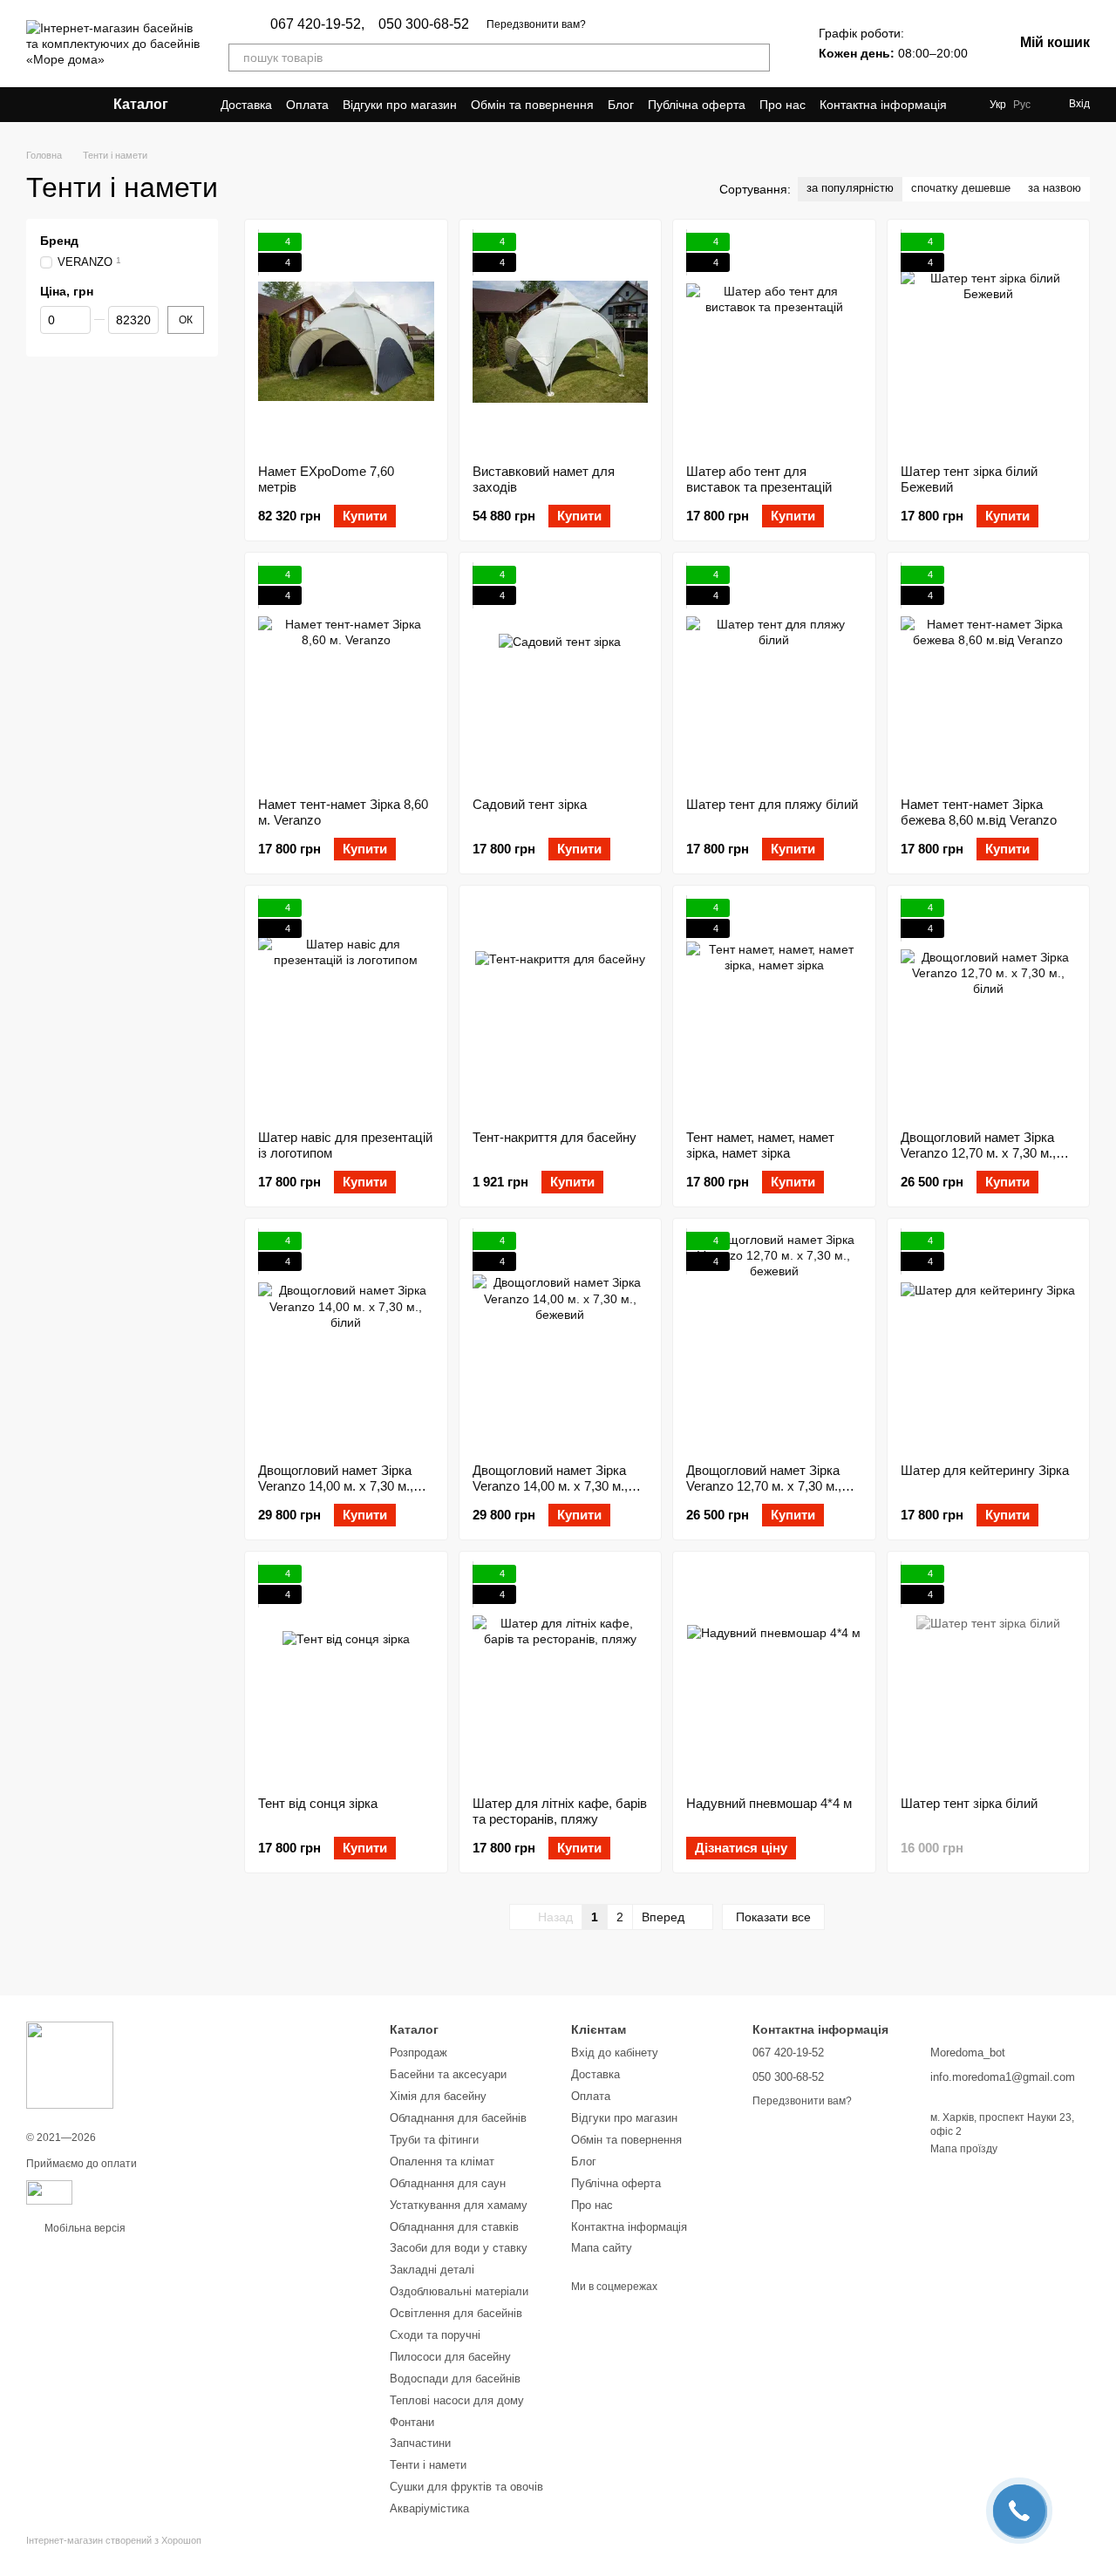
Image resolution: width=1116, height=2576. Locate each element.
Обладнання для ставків (454, 2227)
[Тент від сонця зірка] (346, 1674)
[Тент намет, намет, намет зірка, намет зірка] (774, 1008)
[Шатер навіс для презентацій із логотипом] (346, 1008)
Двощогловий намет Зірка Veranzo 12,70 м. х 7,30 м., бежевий (764, 1486)
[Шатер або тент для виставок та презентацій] (774, 342)
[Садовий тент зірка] (561, 675)
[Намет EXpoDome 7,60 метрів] (346, 342)
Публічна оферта (697, 105)
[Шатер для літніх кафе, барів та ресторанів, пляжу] (561, 1674)
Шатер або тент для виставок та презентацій (759, 479)
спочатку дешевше (961, 188)
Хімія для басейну (438, 2096)
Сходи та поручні (435, 2335)
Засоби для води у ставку (459, 2248)
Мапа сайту (602, 2248)
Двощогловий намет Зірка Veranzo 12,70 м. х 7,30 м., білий (978, 1153)
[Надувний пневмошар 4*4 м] (774, 1674)
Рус (1022, 105)
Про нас (783, 105)
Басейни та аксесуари (448, 2074)
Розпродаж (418, 2053)
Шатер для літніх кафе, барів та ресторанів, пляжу (560, 1811)
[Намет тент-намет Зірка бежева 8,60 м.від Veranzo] (989, 675)
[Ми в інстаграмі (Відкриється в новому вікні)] (54, 105)
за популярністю (850, 188)
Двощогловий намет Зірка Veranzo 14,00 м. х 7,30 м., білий (336, 1486)
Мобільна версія (84, 2228)
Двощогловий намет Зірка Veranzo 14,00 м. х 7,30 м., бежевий (550, 1486)
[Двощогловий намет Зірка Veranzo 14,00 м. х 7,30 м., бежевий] (561, 1341)
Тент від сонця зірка (318, 1803)
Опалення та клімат (442, 2161)
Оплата (307, 105)
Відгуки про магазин (400, 105)
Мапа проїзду (964, 2149)
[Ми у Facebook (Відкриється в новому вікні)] (33, 105)
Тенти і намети (428, 2465)
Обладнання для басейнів (458, 2118)
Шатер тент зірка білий (969, 1803)
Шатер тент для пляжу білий (772, 804)
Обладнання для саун (448, 2183)
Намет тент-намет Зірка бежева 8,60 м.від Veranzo (979, 812)
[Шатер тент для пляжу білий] (774, 675)
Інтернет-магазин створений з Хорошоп (114, 2540)
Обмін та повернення (532, 105)
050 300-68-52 (424, 24)
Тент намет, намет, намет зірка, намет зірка (760, 1145)
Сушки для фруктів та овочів (466, 2487)
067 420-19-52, (317, 24)
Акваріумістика (429, 2508)
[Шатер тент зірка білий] (989, 1674)
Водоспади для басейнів (455, 2379)
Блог (621, 105)
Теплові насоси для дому (457, 2400)
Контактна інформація (883, 105)
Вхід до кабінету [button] (615, 2053)
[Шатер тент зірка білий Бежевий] (989, 342)
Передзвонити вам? (536, 24)
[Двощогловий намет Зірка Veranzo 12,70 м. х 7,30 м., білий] (989, 1008)
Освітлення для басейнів (456, 2313)
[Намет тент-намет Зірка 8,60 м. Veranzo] (346, 675)
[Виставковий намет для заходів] (561, 342)
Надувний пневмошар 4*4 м (769, 1803)
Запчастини (420, 2443)
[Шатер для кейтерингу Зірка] (989, 1341)
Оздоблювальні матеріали (459, 2291)
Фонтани (412, 2422)
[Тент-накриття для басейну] (561, 1008)
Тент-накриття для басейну (555, 1137)
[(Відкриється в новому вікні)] (49, 2192)
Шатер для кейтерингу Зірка (985, 1470)
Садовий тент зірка (530, 804)
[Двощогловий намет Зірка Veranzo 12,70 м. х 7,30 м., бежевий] (774, 1341)
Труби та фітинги (434, 2140)
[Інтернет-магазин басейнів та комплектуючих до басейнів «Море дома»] (70, 2064)
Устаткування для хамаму (459, 2205)
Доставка (246, 105)
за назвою (1055, 188)
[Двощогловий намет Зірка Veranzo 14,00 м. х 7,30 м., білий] (346, 1341)
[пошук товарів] (756, 58)
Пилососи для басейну (450, 2357)
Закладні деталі (432, 2270)
